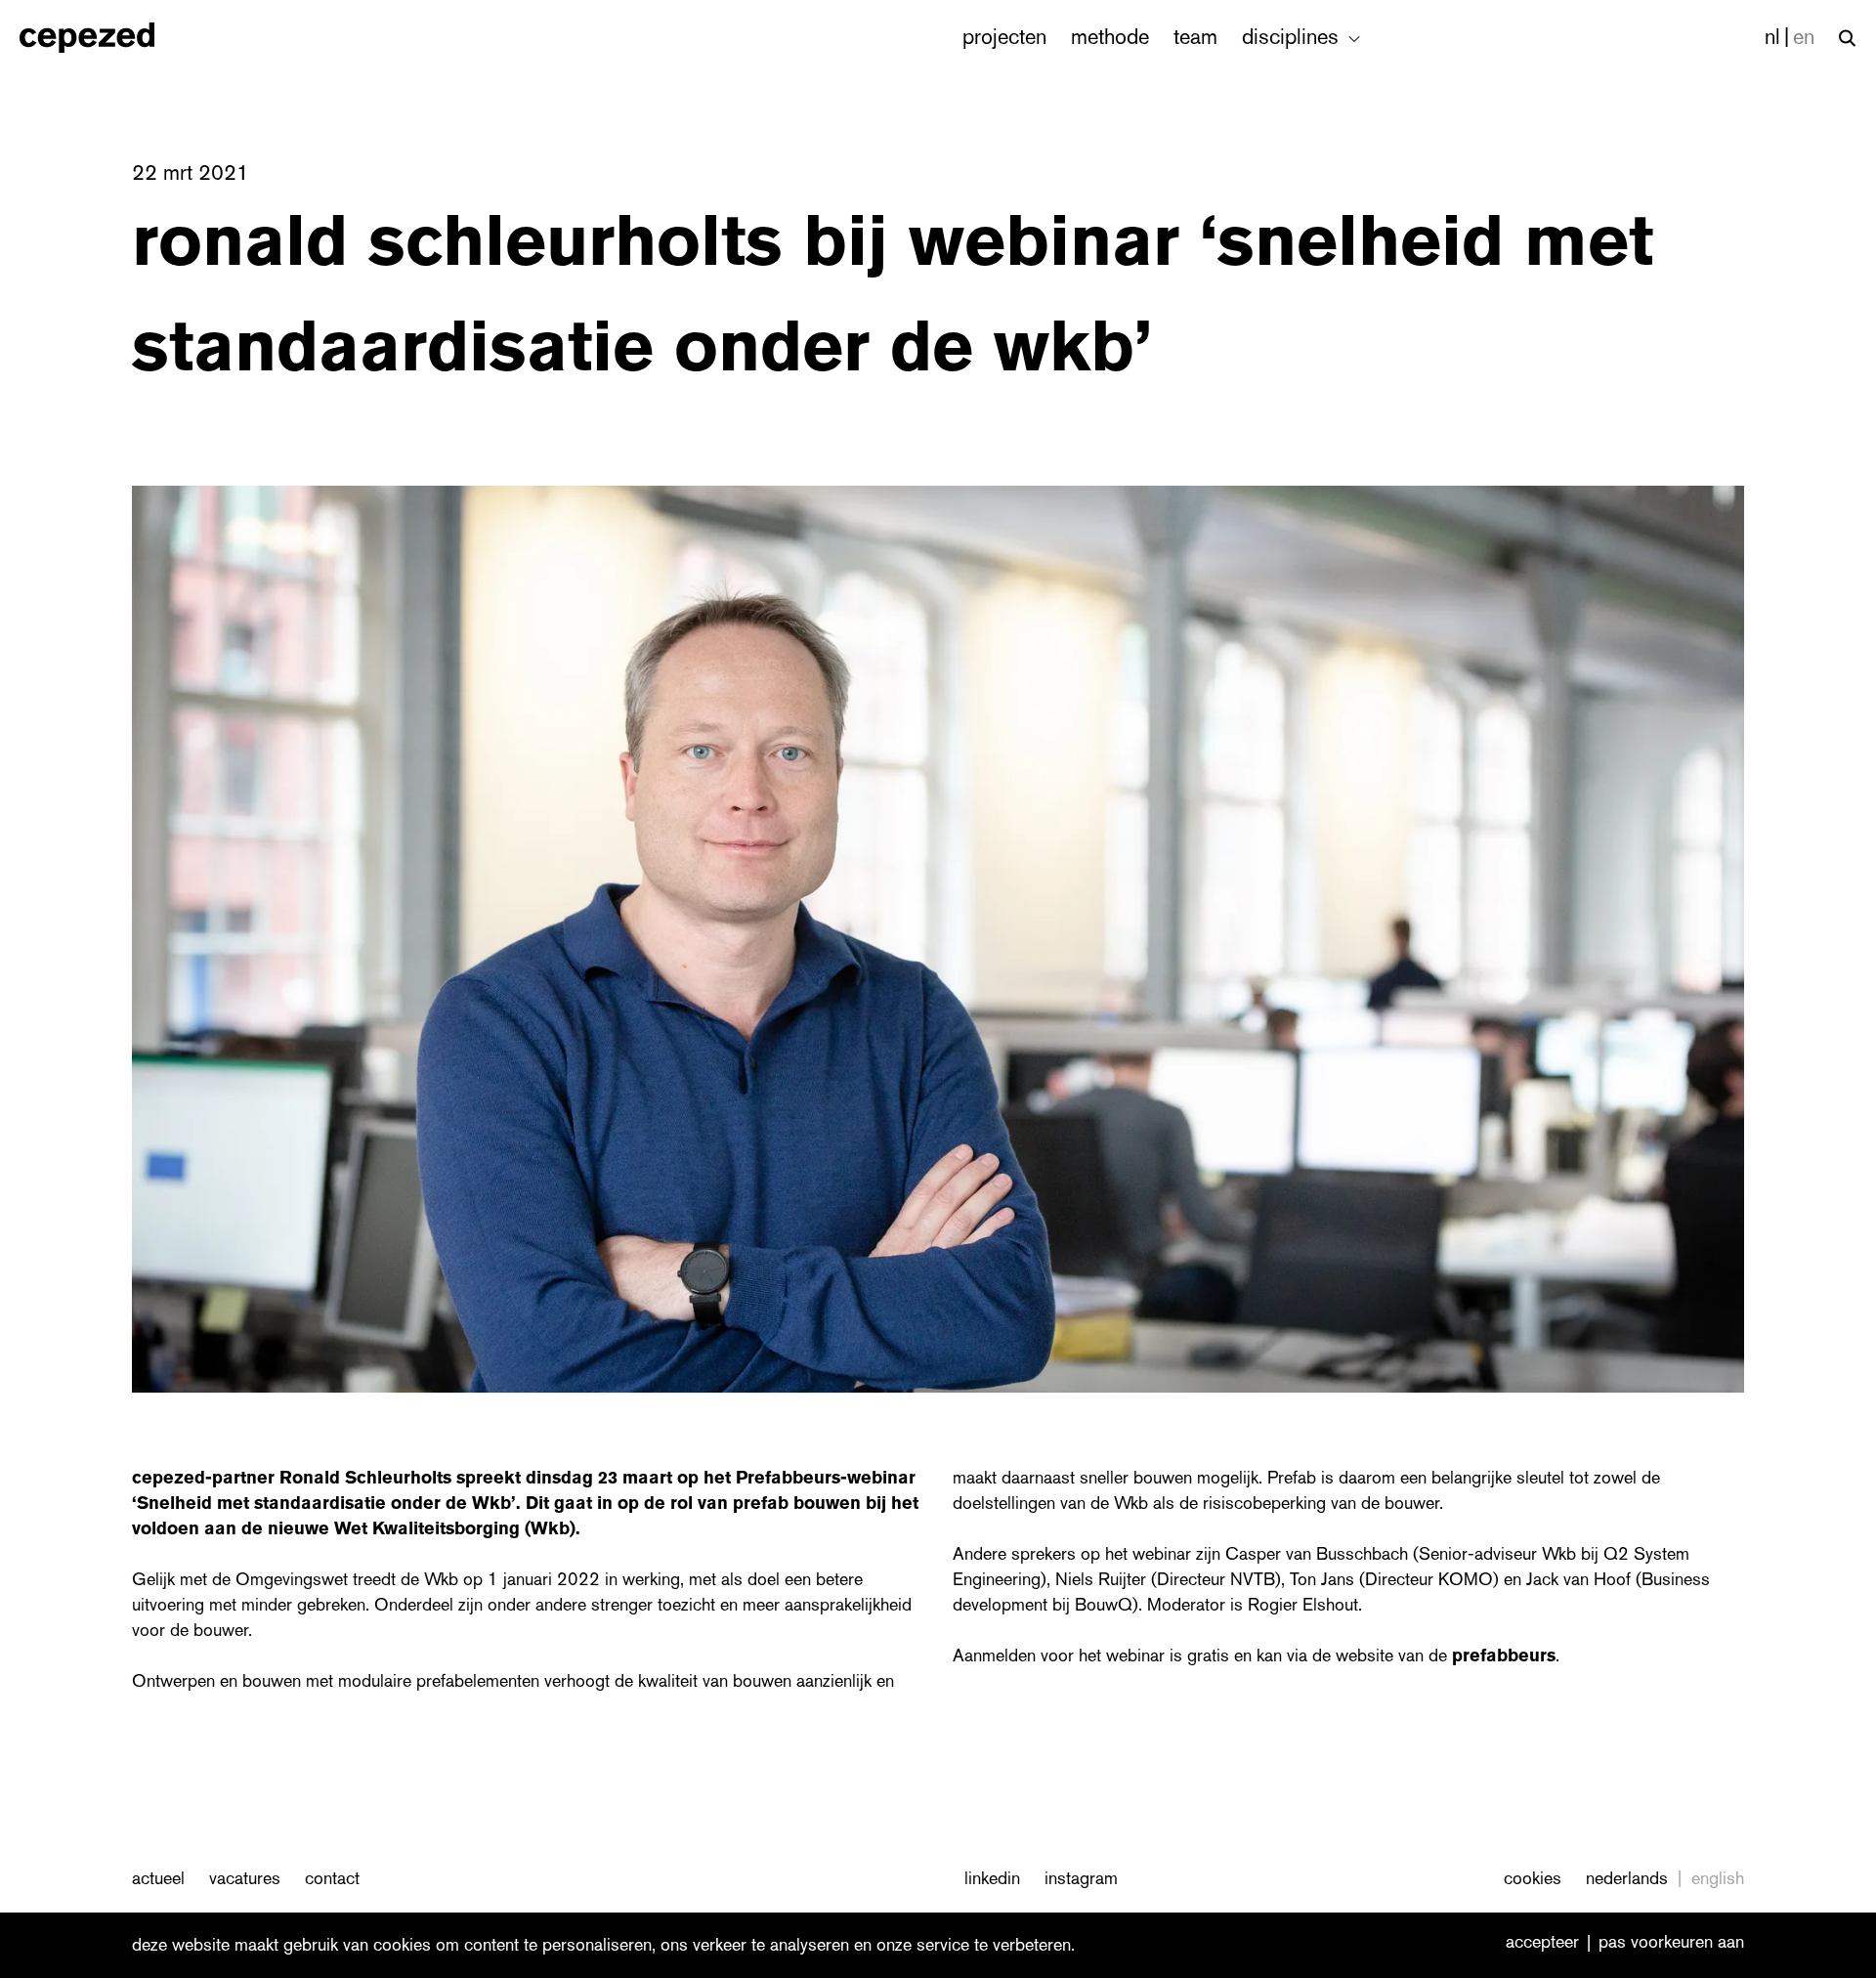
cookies (1533, 1878)
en (1804, 37)
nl (1772, 37)
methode (1110, 37)
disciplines (1293, 37)
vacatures (245, 1878)
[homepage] (108, 38)
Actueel (158, 1878)
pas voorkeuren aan (1671, 1943)
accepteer (1542, 1943)
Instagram (1081, 1878)
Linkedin (992, 1878)
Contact (332, 1878)
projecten (1004, 37)
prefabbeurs (1504, 1655)
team (1195, 37)
